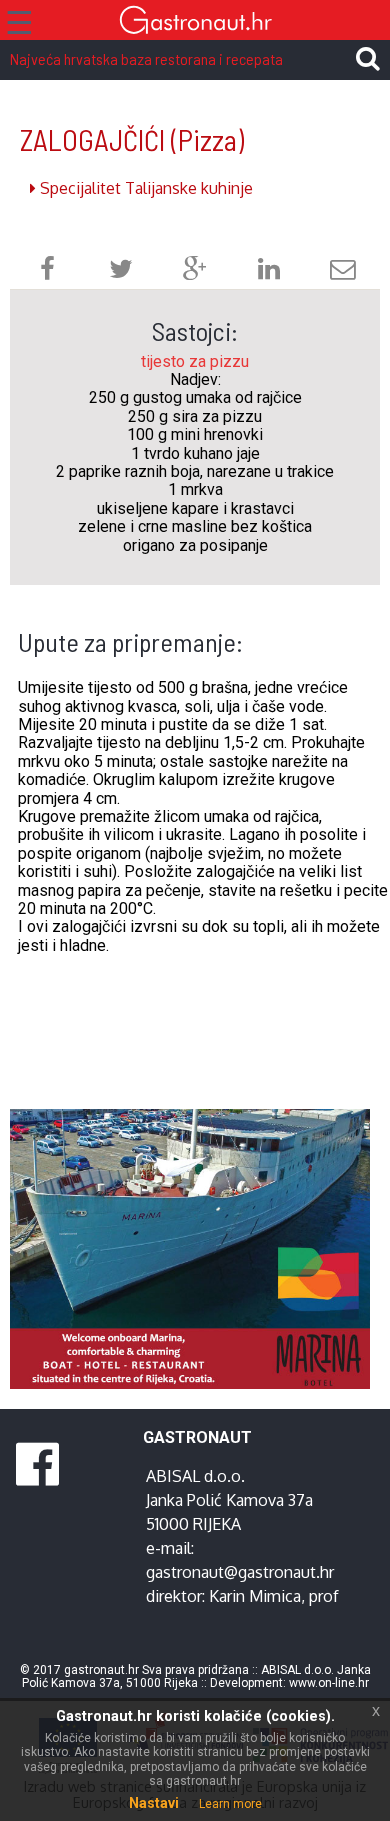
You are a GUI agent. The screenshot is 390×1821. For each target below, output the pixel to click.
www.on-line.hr (329, 1683)
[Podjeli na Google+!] (195, 271)
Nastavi (154, 1803)
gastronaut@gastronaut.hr (240, 1572)
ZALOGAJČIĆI (132, 139)
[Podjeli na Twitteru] (121, 271)
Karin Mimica (255, 1596)
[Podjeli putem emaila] (343, 271)
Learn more (230, 1804)
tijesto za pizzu (195, 361)
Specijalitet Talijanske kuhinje (144, 188)
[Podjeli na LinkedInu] (269, 271)
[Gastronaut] (195, 22)
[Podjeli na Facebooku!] (47, 271)
